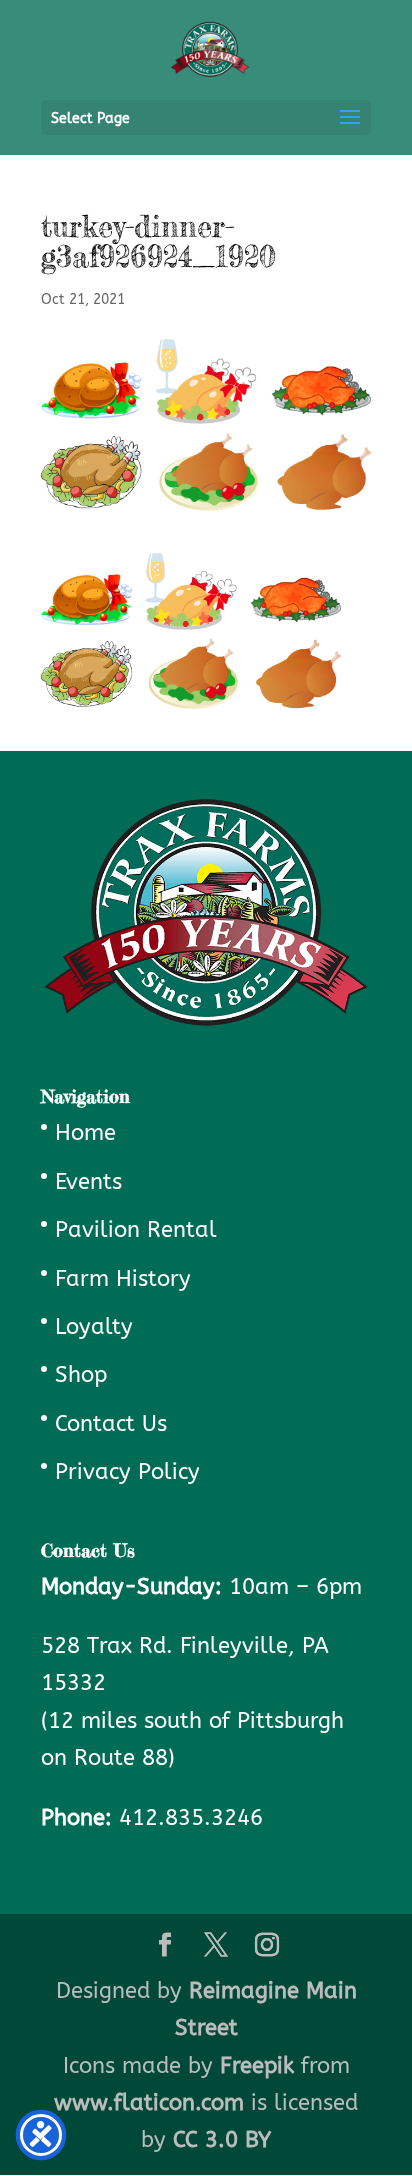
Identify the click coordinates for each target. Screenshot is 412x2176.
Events (88, 1182)
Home (85, 1133)
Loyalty (94, 1327)
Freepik (257, 2066)
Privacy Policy (127, 1472)
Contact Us (111, 1424)
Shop (81, 1375)
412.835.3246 (191, 1818)
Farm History (123, 1279)
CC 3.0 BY (222, 2140)
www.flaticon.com (149, 2103)
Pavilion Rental (136, 1230)
